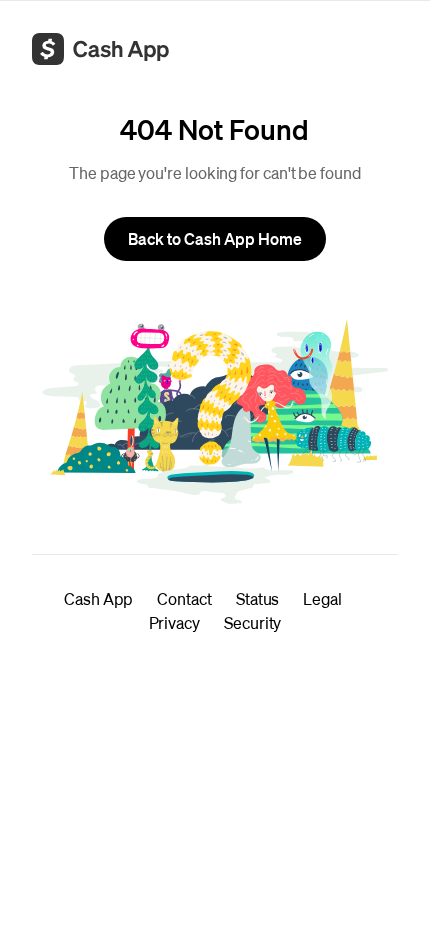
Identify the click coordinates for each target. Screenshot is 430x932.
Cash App (98, 598)
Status (258, 598)
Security (252, 622)
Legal (322, 598)
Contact (184, 598)
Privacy (174, 622)
